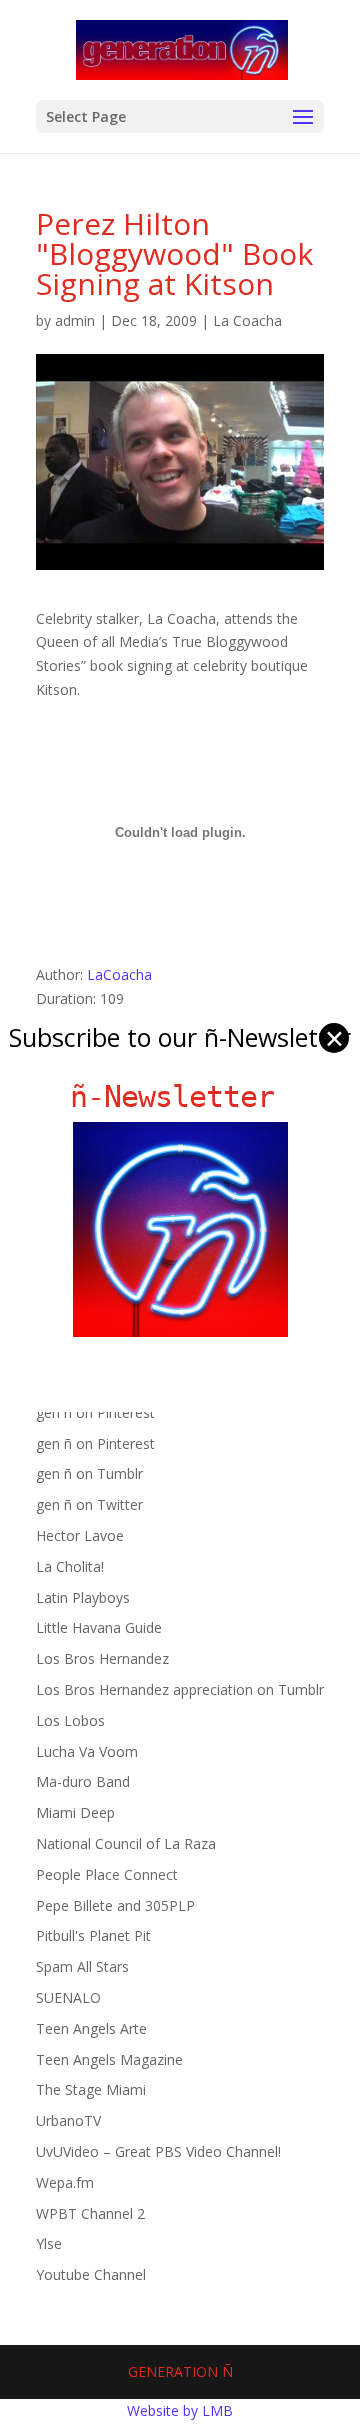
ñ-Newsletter (180, 1096)
